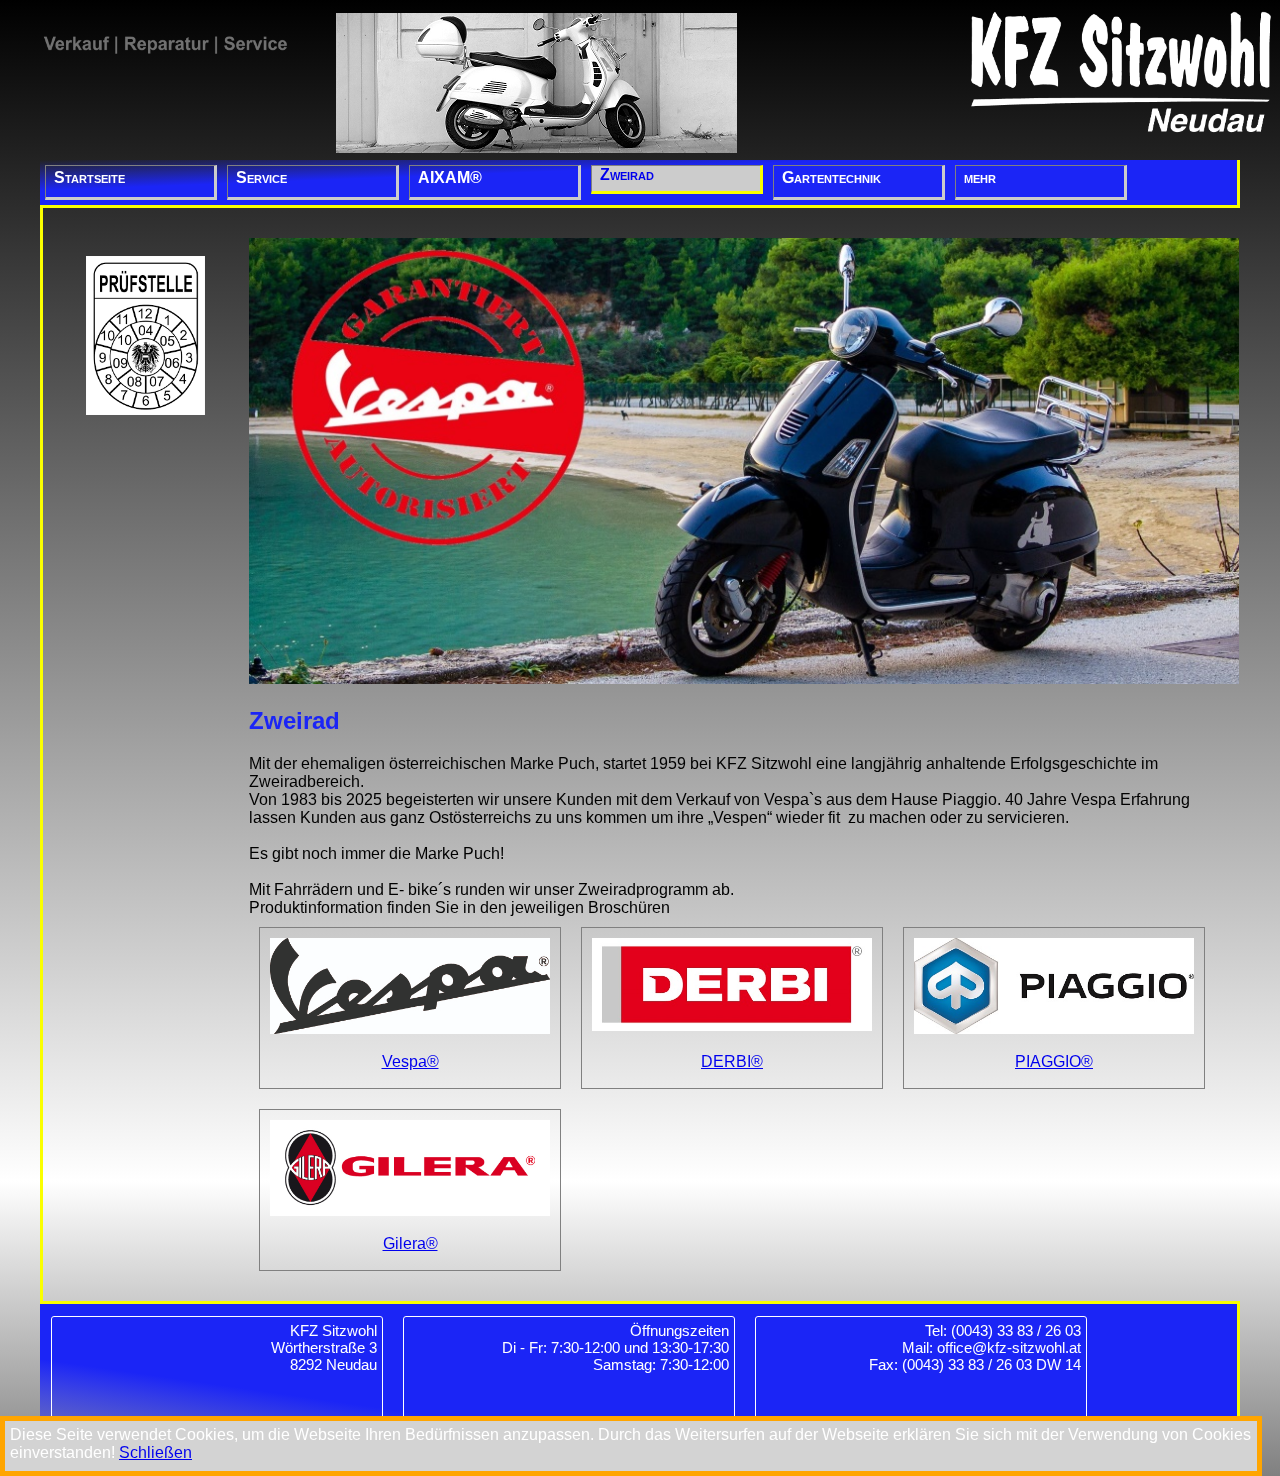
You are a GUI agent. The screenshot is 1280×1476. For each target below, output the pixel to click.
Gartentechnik (831, 177)
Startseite (89, 177)
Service (261, 177)
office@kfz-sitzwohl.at (1009, 1347)
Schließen (155, 1452)
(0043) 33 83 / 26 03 (1016, 1330)
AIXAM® (450, 177)
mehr (980, 177)
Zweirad (627, 174)
